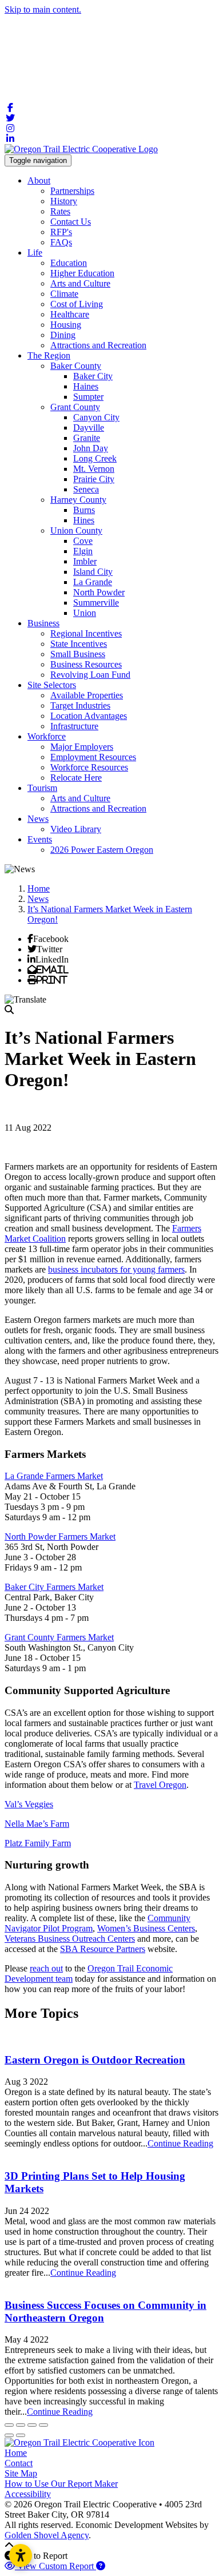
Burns (84, 510)
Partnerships (72, 191)
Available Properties (87, 695)
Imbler (85, 561)
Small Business (78, 654)
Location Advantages (89, 716)
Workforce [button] (47, 736)
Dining (63, 335)
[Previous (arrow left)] (9, 2435)
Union (85, 613)
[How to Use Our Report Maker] (101, 2566)
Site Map (21, 2473)
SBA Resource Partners (103, 1949)
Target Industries (80, 705)
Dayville (89, 428)
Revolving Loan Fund (90, 675)
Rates (60, 211)
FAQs (61, 242)
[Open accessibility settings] (21, 2555)
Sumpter (88, 397)
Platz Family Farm (38, 1843)
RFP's (61, 232)
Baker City (93, 376)
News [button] (38, 819)
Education (69, 263)
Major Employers (82, 747)
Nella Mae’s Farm (37, 1824)
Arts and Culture (80, 283)
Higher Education (82, 273)
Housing (66, 325)
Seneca (86, 489)
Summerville (96, 603)
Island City (93, 572)
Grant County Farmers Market (59, 1637)
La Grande (93, 582)
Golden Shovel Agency (47, 2535)
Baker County (76, 366)
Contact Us (71, 222)
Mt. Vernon (94, 469)
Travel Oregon (160, 1785)
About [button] (39, 180)
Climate (64, 294)
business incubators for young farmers (116, 1269)
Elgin (83, 551)
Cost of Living (77, 304)
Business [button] (43, 623)
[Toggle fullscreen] (32, 2425)
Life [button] (35, 253)
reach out (46, 1968)
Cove (83, 541)
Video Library (76, 829)
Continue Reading (180, 2143)
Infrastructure (74, 726)
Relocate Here (76, 778)
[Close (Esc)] (9, 2425)
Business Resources (86, 664)
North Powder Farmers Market (60, 1537)
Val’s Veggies (29, 1804)
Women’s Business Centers (146, 1928)
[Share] (21, 2425)
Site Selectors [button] (52, 685)
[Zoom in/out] (43, 2425)
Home (16, 2453)
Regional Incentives (86, 633)
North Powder (99, 592)
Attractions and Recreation (98, 345)
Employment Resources (93, 757)
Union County (76, 530)
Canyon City (96, 417)
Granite (87, 438)
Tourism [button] (42, 788)
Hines (84, 520)
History (64, 201)
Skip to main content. (43, 9)
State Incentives (79, 644)
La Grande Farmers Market (54, 1476)
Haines (86, 386)
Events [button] (40, 839)
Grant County (75, 407)
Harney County (78, 500)
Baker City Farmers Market (54, 1587)
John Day (91, 448)
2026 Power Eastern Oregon (102, 850)
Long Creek (95, 458)
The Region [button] (49, 355)
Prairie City (94, 479)
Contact (19, 2463)
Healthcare (70, 314)
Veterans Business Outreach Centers (70, 1939)
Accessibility (28, 2494)
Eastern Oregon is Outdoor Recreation (95, 2060)
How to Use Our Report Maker (61, 2484)
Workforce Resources (89, 767)
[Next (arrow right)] (21, 2435)
